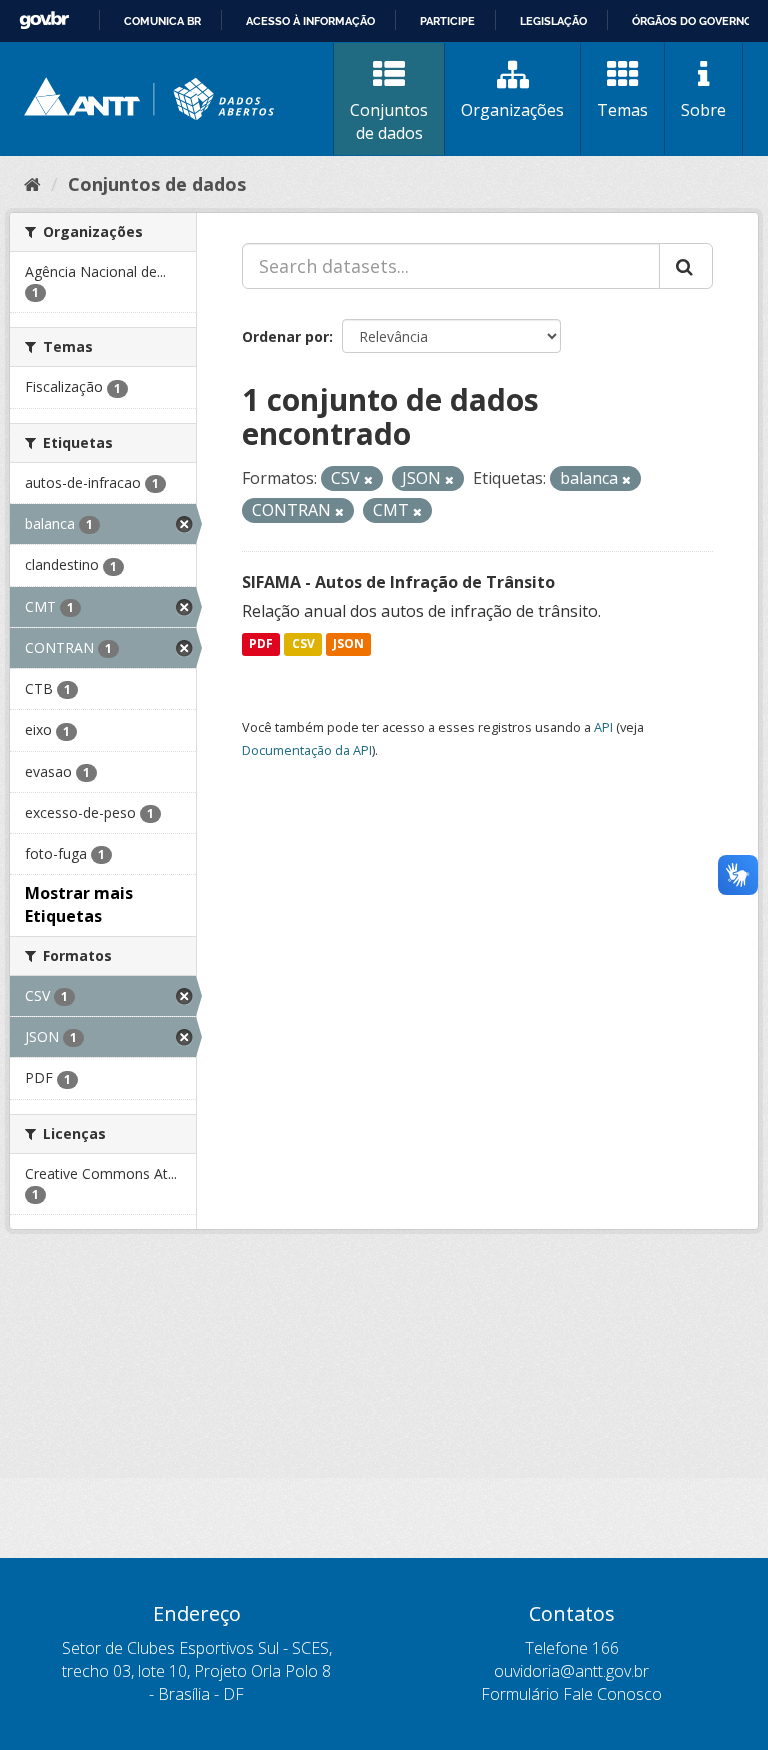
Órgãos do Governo (692, 21)
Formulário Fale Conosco (571, 1694)
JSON (348, 644)
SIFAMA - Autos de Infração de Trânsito (398, 582)
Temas (622, 110)
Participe (447, 21)
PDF (261, 644)
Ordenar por (285, 336)
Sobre (703, 110)
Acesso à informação (310, 21)
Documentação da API (307, 750)
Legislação (553, 21)
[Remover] (368, 479)
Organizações (512, 110)
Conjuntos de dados (389, 121)
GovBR (44, 20)
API (603, 727)
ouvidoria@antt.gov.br (571, 1671)
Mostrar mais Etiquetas (79, 904)
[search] (686, 266)
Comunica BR (162, 21)
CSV (303, 644)
